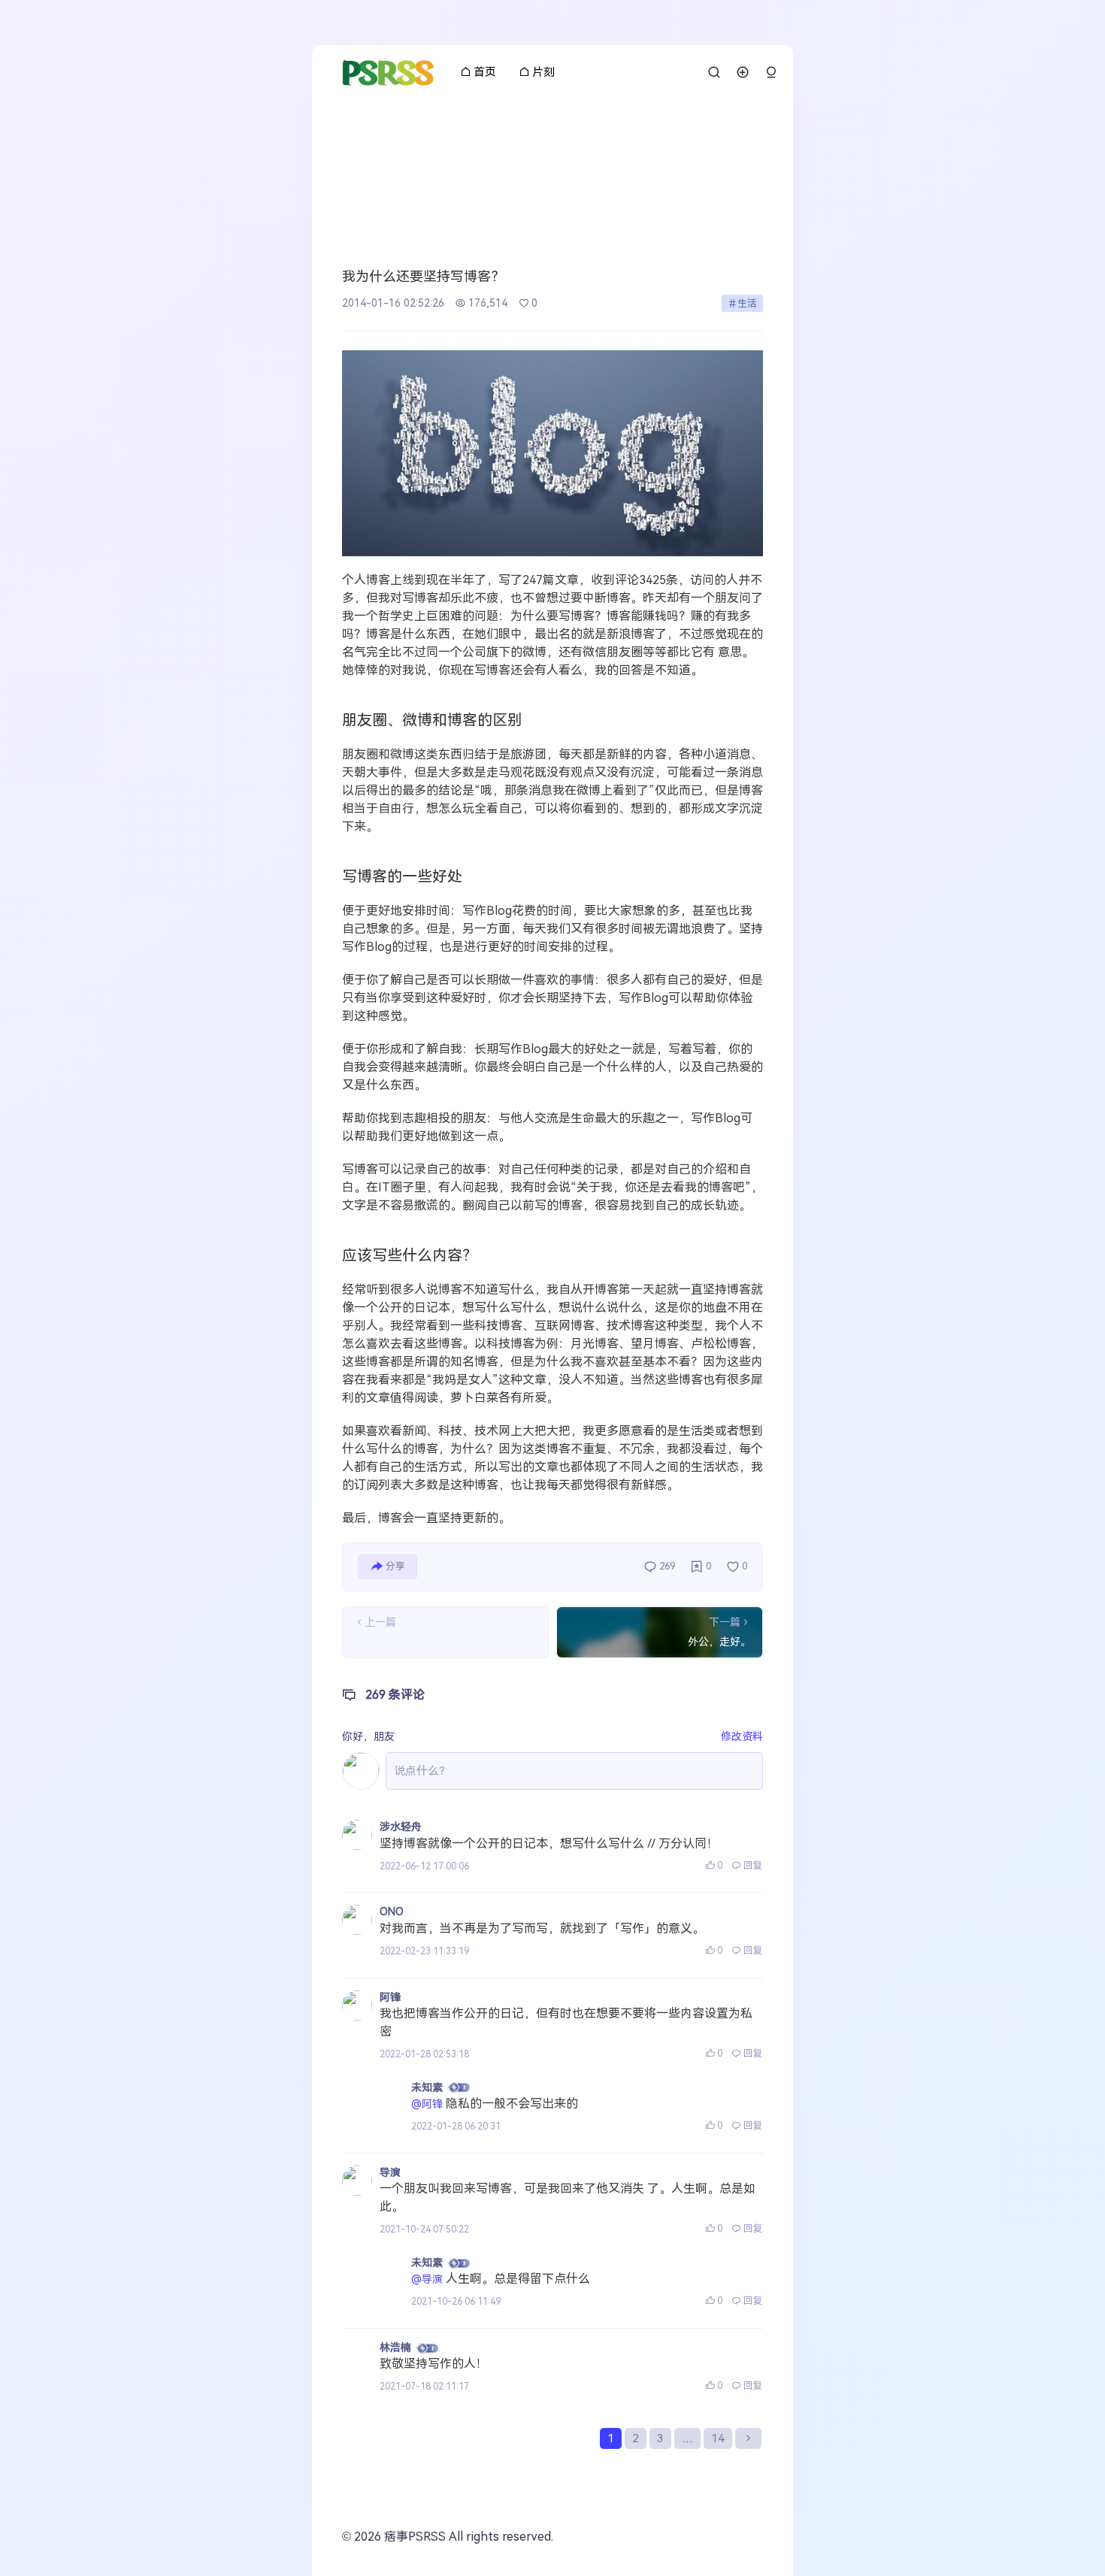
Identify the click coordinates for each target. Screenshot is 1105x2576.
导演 (390, 2172)
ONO (392, 1912)
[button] (771, 73)
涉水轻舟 (401, 1827)
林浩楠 (395, 2347)
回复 (753, 1865)
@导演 (427, 2279)
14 (718, 2438)
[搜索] (714, 72)
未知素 (427, 2087)
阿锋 (390, 1997)
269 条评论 (395, 1695)
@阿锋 (427, 2104)
